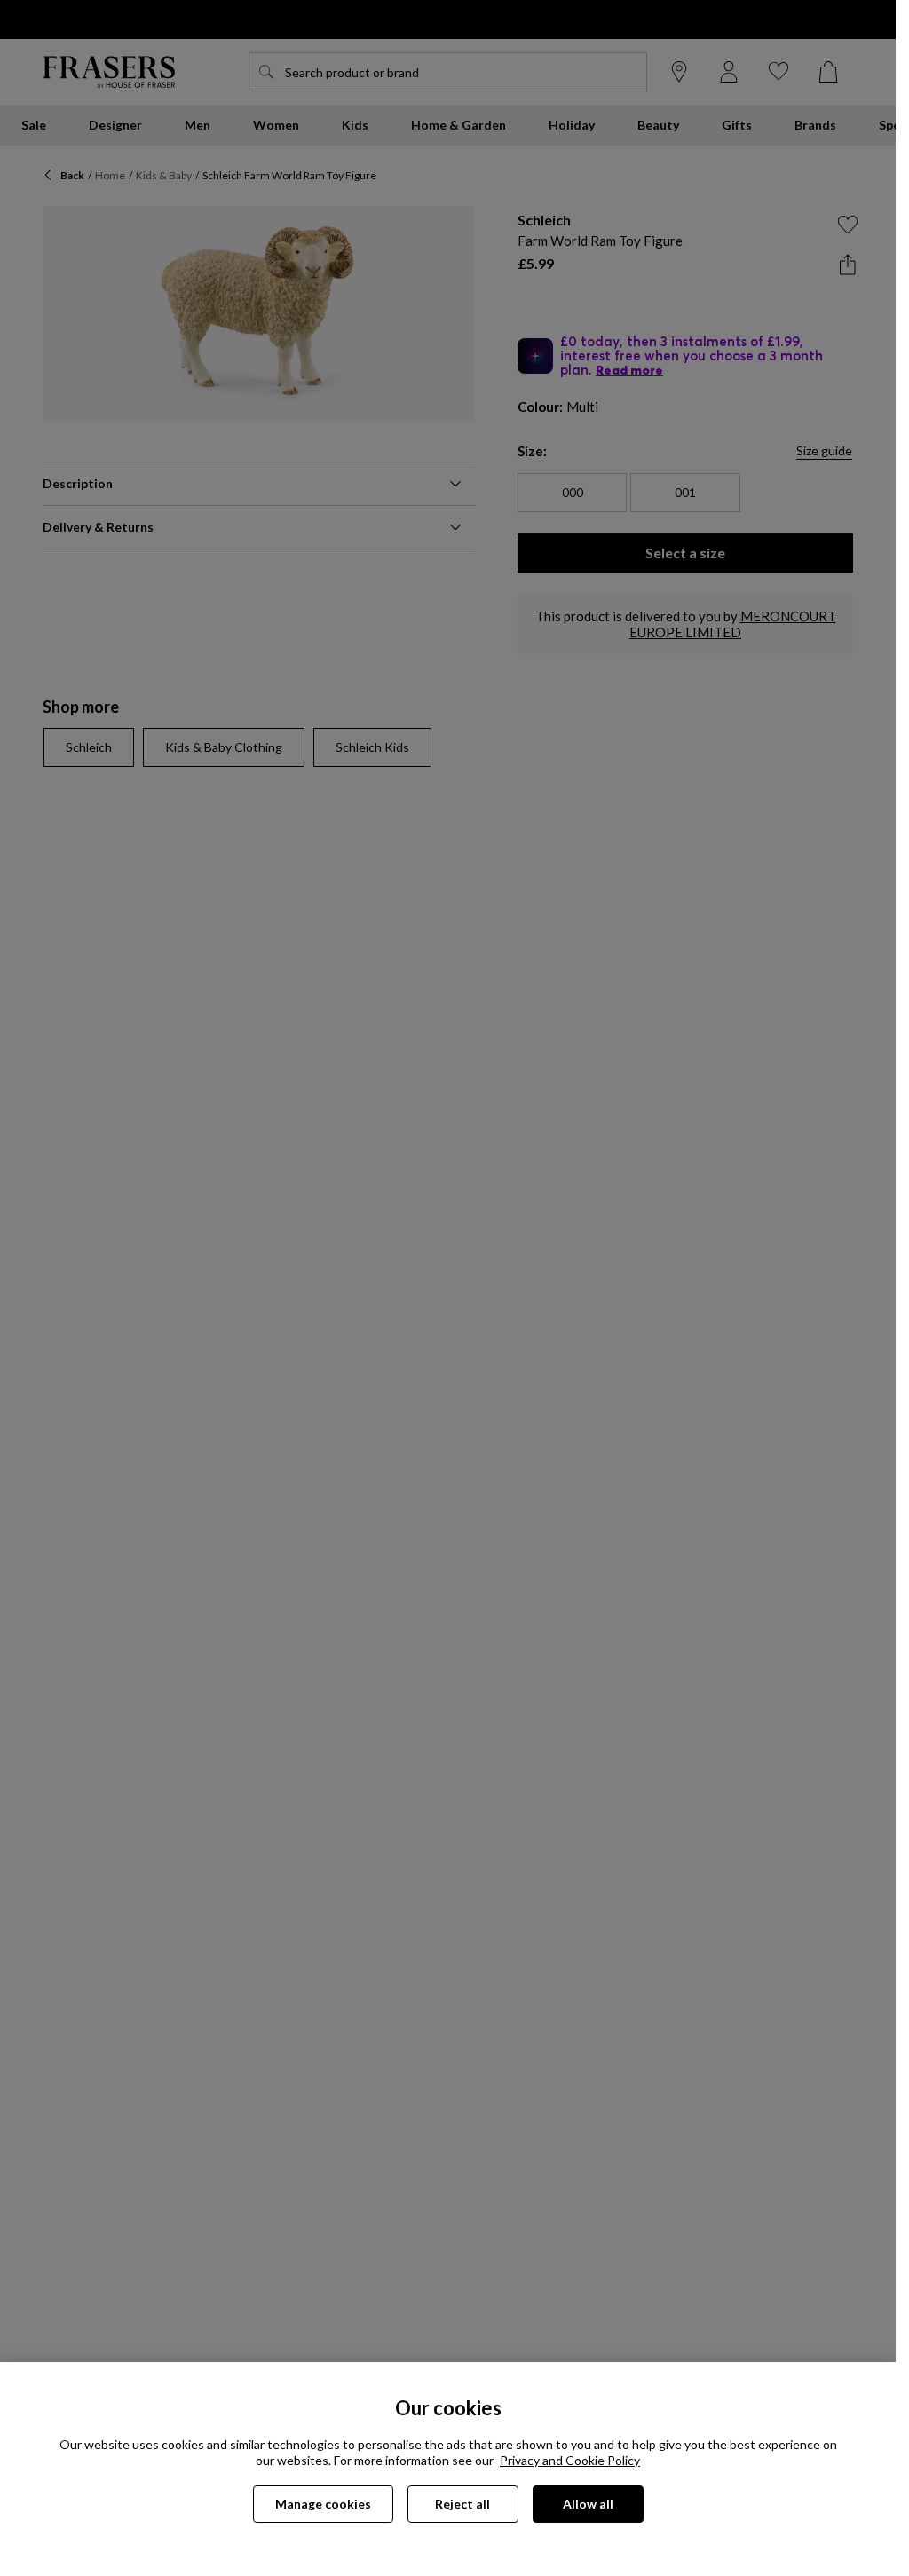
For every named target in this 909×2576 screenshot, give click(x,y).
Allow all (588, 2504)
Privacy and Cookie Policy (570, 2460)
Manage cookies (323, 2504)
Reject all (462, 2504)
